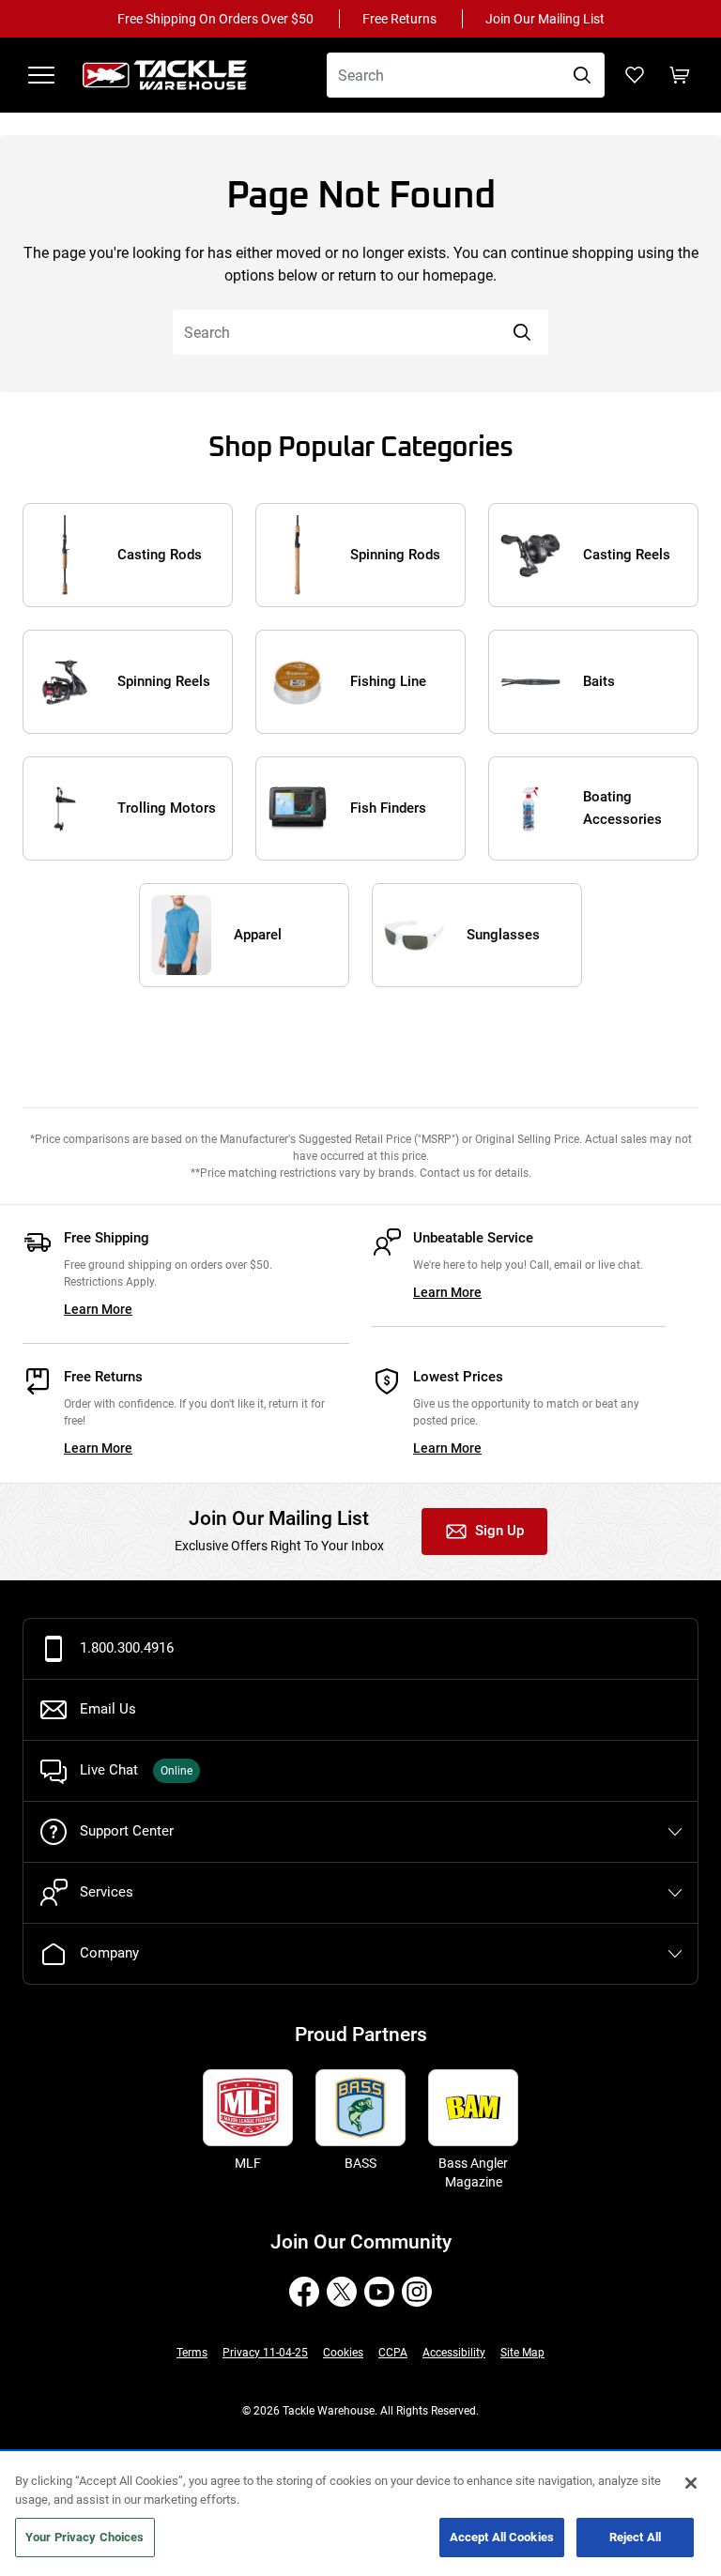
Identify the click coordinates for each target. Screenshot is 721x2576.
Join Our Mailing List (545, 19)
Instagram (417, 2292)
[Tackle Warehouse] (184, 75)
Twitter (342, 2292)
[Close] (691, 2483)
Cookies (343, 2353)
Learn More (98, 1309)
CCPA (393, 2353)
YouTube (379, 2292)
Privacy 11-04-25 (265, 2353)
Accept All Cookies (502, 2537)
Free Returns (399, 19)
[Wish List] (635, 75)
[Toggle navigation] (41, 75)
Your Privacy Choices (85, 2537)
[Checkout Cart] (680, 75)
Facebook (304, 2292)
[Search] (582, 75)
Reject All (635, 2537)
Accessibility (454, 2353)
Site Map (522, 2353)
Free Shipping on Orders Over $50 (215, 19)
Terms (192, 2353)
